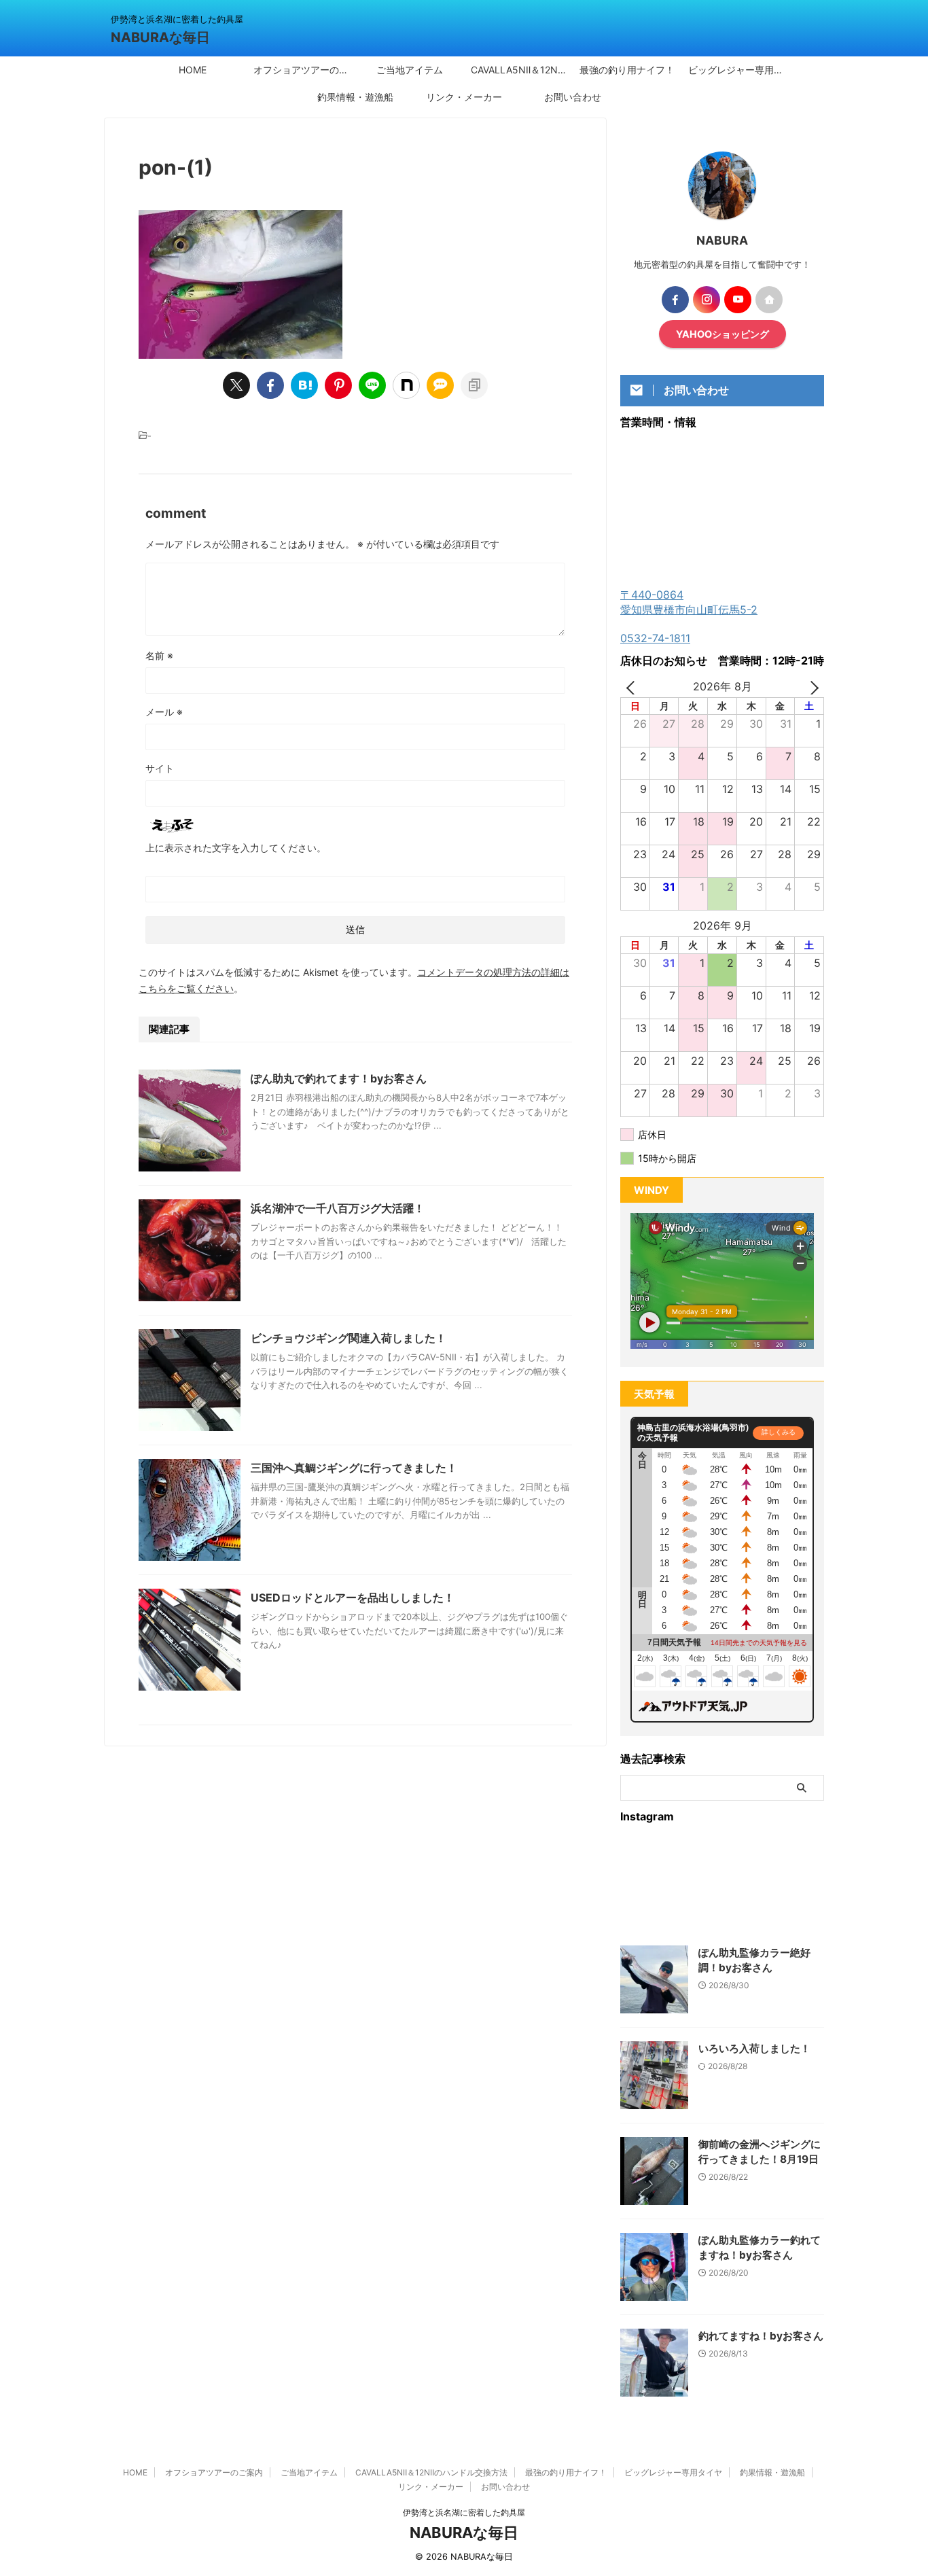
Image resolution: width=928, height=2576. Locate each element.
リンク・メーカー (464, 97)
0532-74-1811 (655, 638)
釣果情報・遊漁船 (355, 97)
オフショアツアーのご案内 (304, 70)
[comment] (440, 385)
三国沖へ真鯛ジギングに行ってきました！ (354, 1468)
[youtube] (738, 300)
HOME (193, 70)
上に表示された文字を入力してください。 (236, 848)
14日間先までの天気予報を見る (759, 1643)
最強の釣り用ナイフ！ (627, 70)
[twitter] (236, 385)
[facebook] (270, 385)
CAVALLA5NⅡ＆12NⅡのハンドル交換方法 (522, 70)
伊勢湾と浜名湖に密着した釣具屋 (464, 2512)
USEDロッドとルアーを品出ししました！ (353, 1598)
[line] (372, 385)
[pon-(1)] (304, 385)
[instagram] (707, 300)
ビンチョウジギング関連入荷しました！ (349, 1338)
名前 (159, 655)
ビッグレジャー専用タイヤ (739, 70)
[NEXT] (811, 687)
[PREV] (633, 687)
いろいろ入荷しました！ (754, 2048)
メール (164, 712)
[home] (769, 300)
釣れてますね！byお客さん (761, 2336)
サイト (160, 768)
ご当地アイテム (410, 70)
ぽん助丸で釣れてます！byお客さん (339, 1078)
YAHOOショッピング (722, 334)
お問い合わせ (573, 97)
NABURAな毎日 (160, 37)
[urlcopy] (474, 385)
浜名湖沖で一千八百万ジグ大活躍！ (338, 1208)
